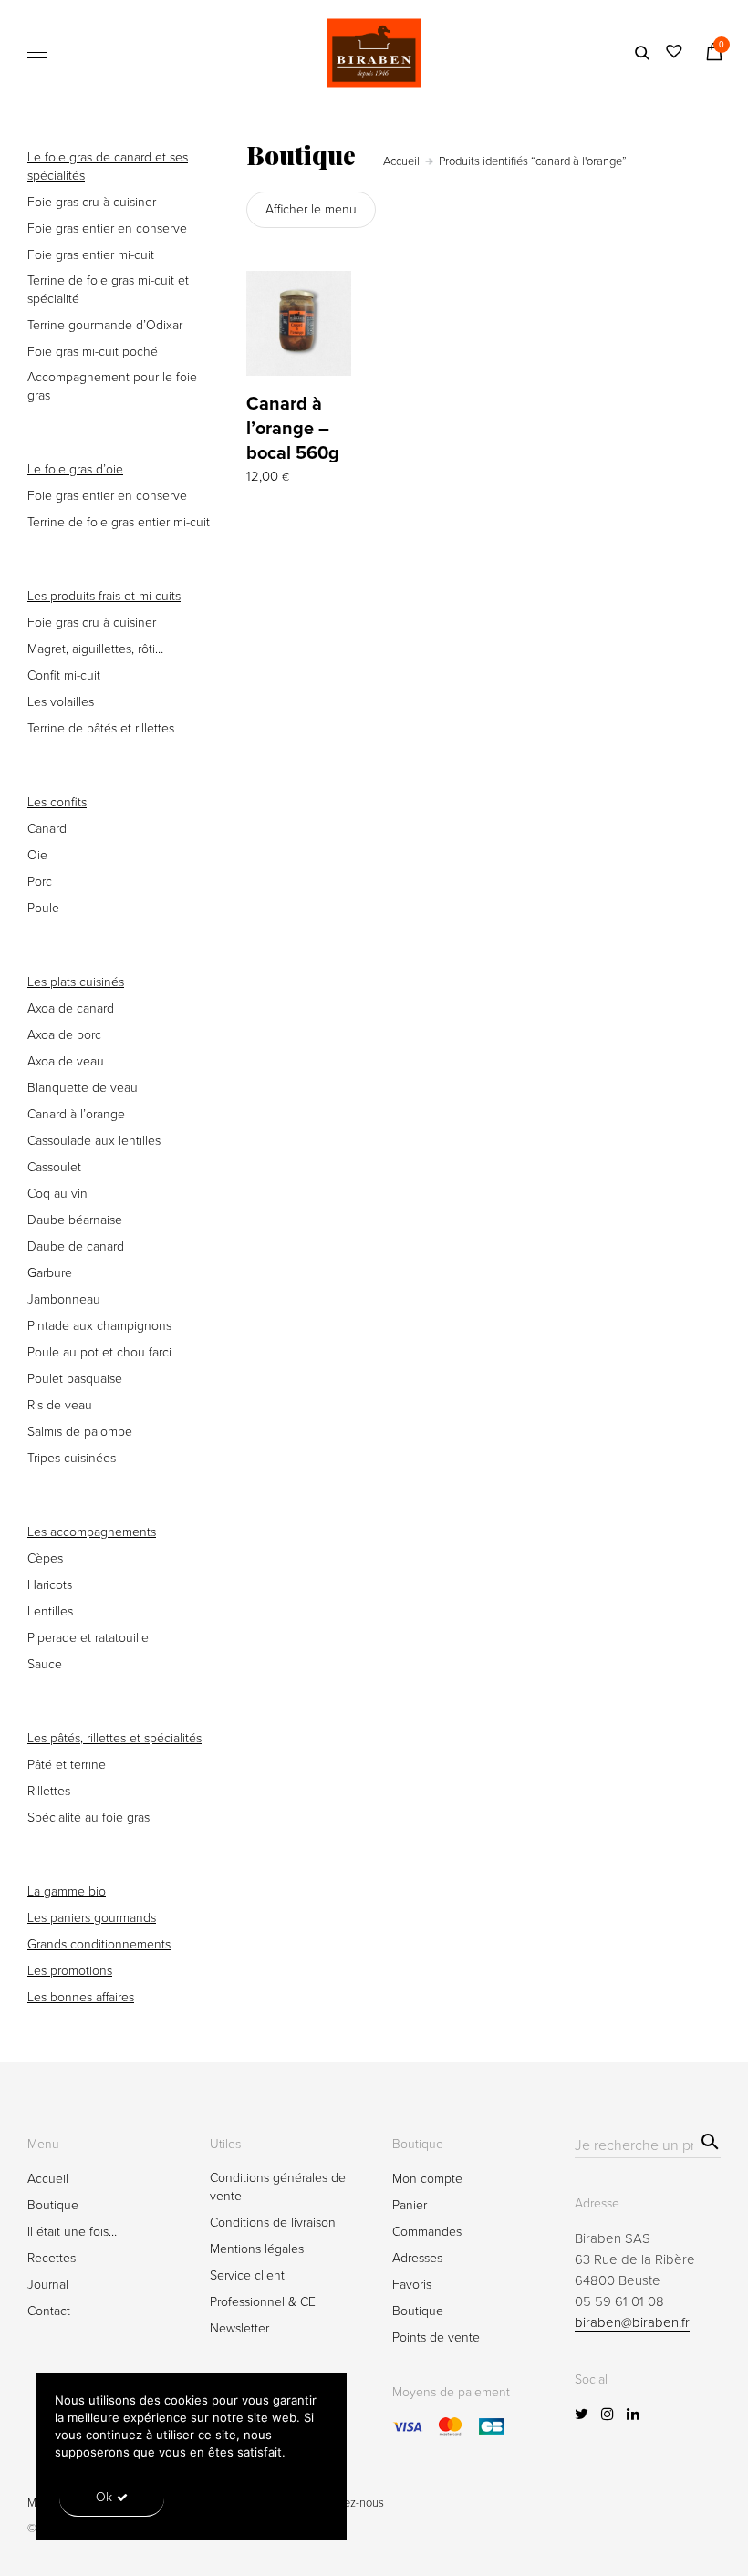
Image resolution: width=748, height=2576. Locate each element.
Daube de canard (76, 1246)
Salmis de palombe (80, 1432)
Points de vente (436, 2337)
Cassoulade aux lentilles (94, 1141)
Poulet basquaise (75, 1379)
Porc (40, 882)
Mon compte (427, 2179)
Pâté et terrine (67, 1765)
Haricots (50, 1585)
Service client (247, 2275)
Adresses (417, 2258)
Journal (48, 2285)
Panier (410, 2205)
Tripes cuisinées (72, 1458)
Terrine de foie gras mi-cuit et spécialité (108, 290)
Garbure (50, 1273)
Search (707, 2139)
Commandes (427, 2232)
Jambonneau (64, 1299)
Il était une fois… (72, 2232)
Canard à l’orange (76, 1114)
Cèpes (45, 1558)
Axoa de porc (64, 1035)
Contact (49, 2311)
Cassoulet (54, 1167)
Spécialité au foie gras (88, 1818)
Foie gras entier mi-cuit (91, 255)
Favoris (412, 2285)
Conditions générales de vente (278, 2187)
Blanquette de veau (83, 1088)
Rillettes (49, 1791)
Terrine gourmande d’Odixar (105, 325)
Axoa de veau (66, 1061)
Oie (37, 855)
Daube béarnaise (75, 1220)
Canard (47, 829)
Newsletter (239, 2328)
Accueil (401, 161)
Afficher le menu (311, 209)
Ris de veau (60, 1405)
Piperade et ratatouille (88, 1638)
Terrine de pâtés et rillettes (101, 728)
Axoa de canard (71, 1008)
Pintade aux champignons (99, 1326)
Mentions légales (257, 2249)
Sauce (45, 1664)
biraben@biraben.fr (632, 2322)
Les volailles (61, 702)
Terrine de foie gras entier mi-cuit (119, 522)
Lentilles (50, 1611)
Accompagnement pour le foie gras (112, 386)
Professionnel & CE (263, 2302)
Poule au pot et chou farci (99, 1352)
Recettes (52, 2258)
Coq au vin (57, 1194)
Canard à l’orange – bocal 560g (293, 429)
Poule (43, 908)
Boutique (53, 2205)
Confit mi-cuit (64, 675)
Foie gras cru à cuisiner (92, 202)
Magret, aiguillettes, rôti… (95, 649)
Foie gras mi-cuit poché (93, 352)
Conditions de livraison (273, 2223)
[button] (339, 369)
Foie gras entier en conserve (107, 229)
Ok (104, 2497)
